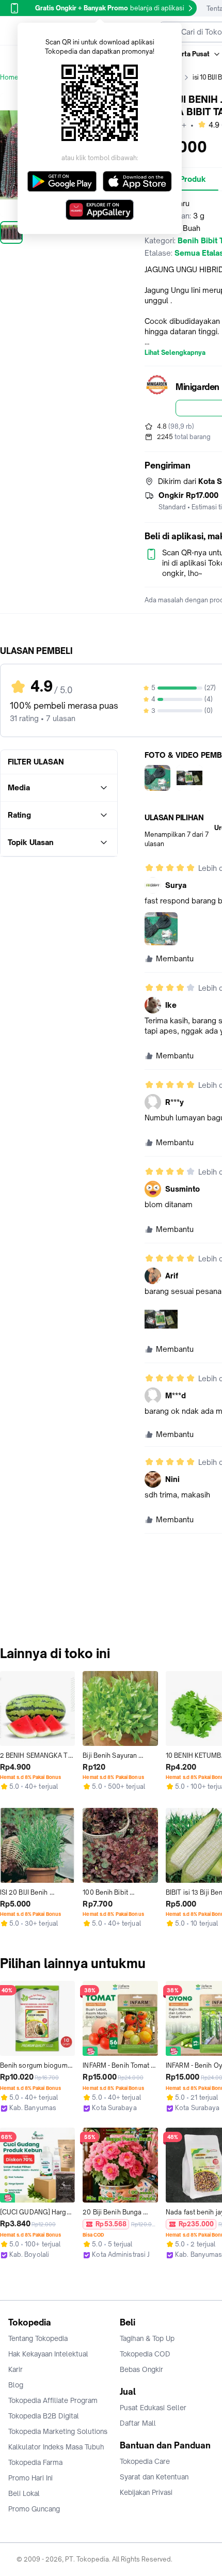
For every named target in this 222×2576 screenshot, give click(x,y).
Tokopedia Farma (35, 2462)
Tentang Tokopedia (38, 2338)
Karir (15, 2369)
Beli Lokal (24, 2493)
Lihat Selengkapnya (175, 353)
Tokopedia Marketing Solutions (58, 2431)
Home (9, 77)
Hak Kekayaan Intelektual (48, 2354)
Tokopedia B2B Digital (44, 2416)
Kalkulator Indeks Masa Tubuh (56, 2447)
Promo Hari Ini (30, 2478)
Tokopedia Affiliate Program (53, 2400)
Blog (16, 2385)
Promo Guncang (34, 2509)
